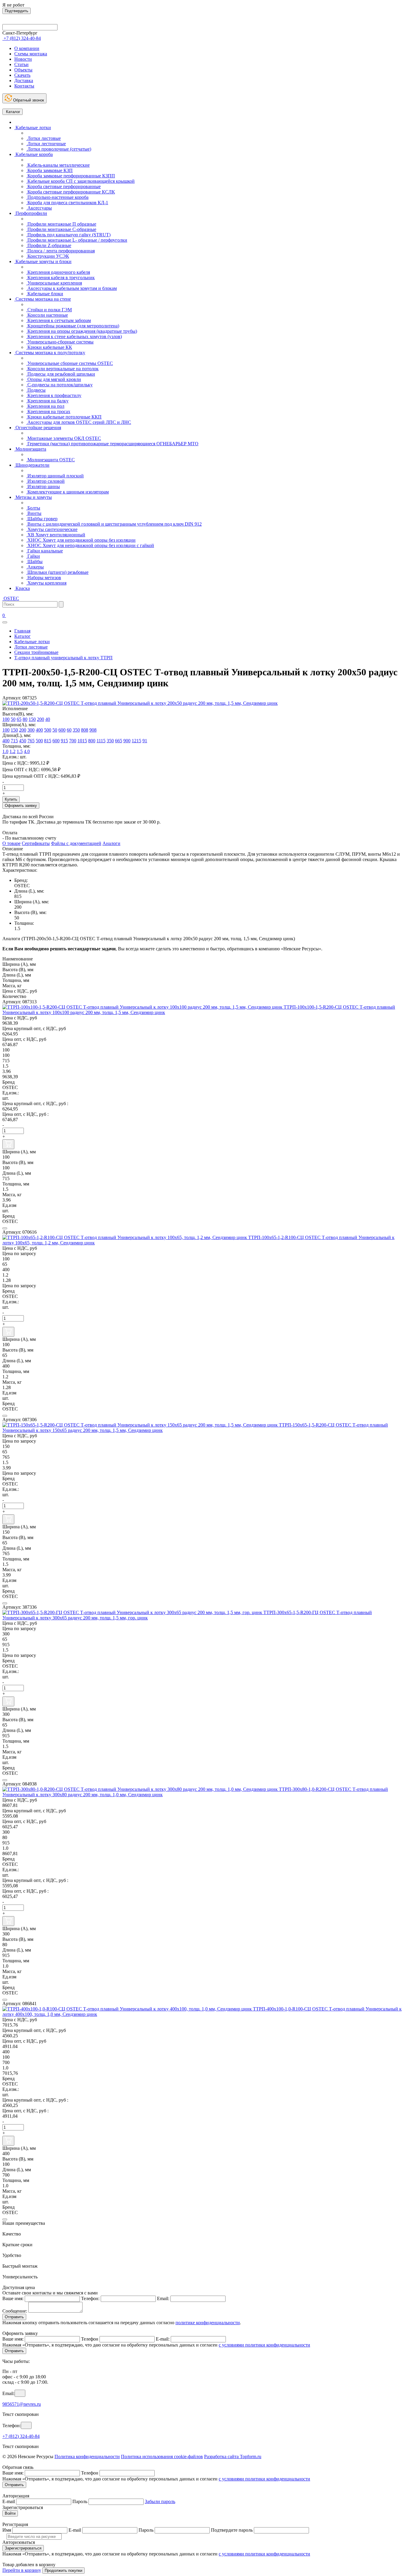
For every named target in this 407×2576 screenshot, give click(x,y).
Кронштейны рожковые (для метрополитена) (73, 326)
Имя (7, 2530)
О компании (27, 48)
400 (39, 730)
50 (13, 719)
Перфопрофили (31, 213)
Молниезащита (30, 449)
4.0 (27, 751)
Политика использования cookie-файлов (162, 2457)
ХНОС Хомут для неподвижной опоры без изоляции (81, 540)
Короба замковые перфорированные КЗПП (71, 176)
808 (85, 730)
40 (48, 719)
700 (73, 741)
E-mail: (163, 2339)
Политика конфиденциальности (87, 2457)
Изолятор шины (43, 486)
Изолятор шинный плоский (55, 476)
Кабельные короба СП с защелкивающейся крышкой (80, 181)
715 (14, 741)
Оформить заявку (21, 806)
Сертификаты (36, 843)
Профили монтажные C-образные (61, 229)
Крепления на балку (47, 401)
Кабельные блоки (45, 294)
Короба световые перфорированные (63, 186)
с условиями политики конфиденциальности (264, 2345)
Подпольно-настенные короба (57, 197)
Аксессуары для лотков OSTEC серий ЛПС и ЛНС (79, 422)
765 (31, 741)
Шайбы (34, 561)
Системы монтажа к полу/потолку (50, 353)
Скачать (22, 75)
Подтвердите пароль (232, 2530)
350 (76, 730)
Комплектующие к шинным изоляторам (67, 492)
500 (48, 730)
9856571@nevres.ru (22, 2404)
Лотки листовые (44, 138)
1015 (82, 741)
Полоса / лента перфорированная (60, 251)
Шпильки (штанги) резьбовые (57, 572)
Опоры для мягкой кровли (54, 379)
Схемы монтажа (31, 54)
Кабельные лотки (33, 128)
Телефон (90, 2339)
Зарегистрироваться (23, 2548)
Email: (163, 2298)
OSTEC (11, 598)
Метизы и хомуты (33, 497)
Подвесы (36, 390)
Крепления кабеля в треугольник (60, 278)
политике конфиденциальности (208, 2323)
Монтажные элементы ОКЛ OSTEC (64, 438)
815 (48, 741)
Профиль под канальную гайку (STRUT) (68, 235)
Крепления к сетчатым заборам (59, 320)
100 (6, 719)
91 (145, 741)
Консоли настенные (47, 315)
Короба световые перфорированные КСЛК (71, 192)
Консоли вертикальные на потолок (62, 369)
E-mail (9, 2501)
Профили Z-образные (49, 245)
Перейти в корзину (22, 2570)
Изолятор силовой (45, 481)
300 (31, 730)
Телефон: (90, 2298)
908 (93, 730)
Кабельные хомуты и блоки (43, 261)
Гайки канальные (45, 551)
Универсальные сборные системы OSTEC (70, 363)
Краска (22, 588)
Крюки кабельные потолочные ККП (64, 417)
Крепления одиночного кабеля (58, 272)
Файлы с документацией (76, 843)
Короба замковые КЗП (49, 170)
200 (41, 719)
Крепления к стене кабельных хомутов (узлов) (74, 336)
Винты (34, 513)
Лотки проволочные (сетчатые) (59, 149)
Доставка (24, 81)
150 (32, 719)
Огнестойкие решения (38, 428)
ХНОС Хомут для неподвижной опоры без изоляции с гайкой (90, 545)
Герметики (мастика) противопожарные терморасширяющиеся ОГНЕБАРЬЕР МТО (112, 444)
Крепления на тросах (48, 411)
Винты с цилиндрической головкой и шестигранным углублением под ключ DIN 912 (114, 524)
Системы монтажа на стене (43, 299)
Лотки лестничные (46, 144)
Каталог (13, 112)
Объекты (23, 70)
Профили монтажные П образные (61, 224)
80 (25, 719)
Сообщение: (15, 2311)
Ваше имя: (13, 2298)
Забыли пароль (160, 2501)
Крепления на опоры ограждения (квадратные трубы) (82, 331)
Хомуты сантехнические (52, 529)
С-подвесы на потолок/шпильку (59, 385)
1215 (136, 741)
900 (127, 741)
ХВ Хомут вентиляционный (56, 535)
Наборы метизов (44, 578)
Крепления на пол (45, 406)
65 (19, 719)
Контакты (24, 86)
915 (64, 741)
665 (119, 741)
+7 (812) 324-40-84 (21, 2436)
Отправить (14, 2317)
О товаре (11, 843)
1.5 (20, 751)
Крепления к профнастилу (54, 395)
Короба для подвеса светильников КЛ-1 (67, 203)
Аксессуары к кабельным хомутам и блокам (72, 288)
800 (92, 741)
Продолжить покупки (63, 2570)
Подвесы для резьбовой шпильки (61, 374)
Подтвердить (17, 11)
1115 (101, 741)
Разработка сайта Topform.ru (233, 2457)
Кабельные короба (34, 154)
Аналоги (111, 843)
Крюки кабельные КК (49, 347)
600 (62, 730)
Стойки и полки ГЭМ (49, 310)
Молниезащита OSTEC (51, 460)
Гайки (33, 556)
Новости (23, 59)
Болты (33, 508)
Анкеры (35, 567)
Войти (10, 2513)
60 (69, 730)
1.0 (5, 751)
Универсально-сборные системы (60, 342)
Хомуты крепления (46, 583)
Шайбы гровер (42, 519)
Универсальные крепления (54, 283)
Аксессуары (39, 208)
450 (23, 741)
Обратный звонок (28, 100)
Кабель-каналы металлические (58, 165)
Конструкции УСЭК (48, 256)
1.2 (13, 751)
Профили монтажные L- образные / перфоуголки (77, 240)
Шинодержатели (32, 465)
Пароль (80, 2501)
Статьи (21, 64)
